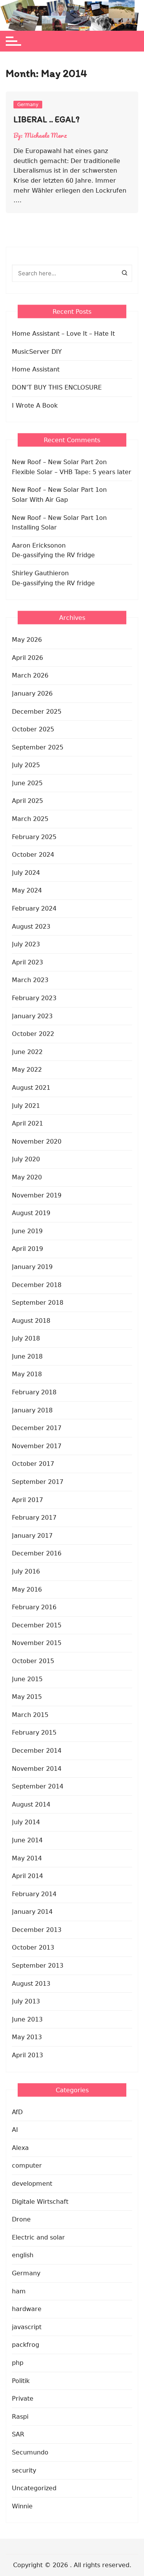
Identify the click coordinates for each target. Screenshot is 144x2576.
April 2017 (27, 1500)
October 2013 (33, 1947)
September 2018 (38, 1303)
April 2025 (27, 801)
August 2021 (31, 1088)
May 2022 (27, 1070)
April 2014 (27, 1876)
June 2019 (27, 1231)
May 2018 (27, 1374)
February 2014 (34, 1894)
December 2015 (37, 1625)
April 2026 (27, 658)
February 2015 (34, 1733)
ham (19, 2291)
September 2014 (38, 1786)
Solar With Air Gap (40, 500)
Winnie (22, 2506)
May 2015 (27, 1697)
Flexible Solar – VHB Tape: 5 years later (72, 472)
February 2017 (34, 1518)
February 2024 (34, 908)
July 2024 (26, 873)
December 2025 (37, 712)
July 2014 (26, 1822)
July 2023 (26, 944)
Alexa (20, 2148)
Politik (21, 2381)
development (32, 2184)
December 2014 (37, 1751)
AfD (17, 2112)
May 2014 (27, 1858)
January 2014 (32, 1912)
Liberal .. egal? (46, 119)
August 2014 (31, 1804)
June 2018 (27, 1356)
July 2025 (26, 765)
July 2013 (26, 2001)
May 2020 (27, 1177)
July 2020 (26, 1159)
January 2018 (32, 1410)
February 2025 (34, 837)
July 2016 (26, 1571)
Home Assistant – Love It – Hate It (63, 334)
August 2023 (31, 927)
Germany (28, 105)
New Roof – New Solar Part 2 (55, 462)
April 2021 (27, 1123)
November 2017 (37, 1446)
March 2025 (30, 819)
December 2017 (37, 1428)
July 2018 (26, 1338)
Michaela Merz (46, 135)
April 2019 (27, 1249)
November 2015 (37, 1643)
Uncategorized (34, 2488)
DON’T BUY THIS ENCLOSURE (57, 387)
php (18, 2363)
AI (15, 2130)
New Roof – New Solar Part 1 (55, 490)
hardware (27, 2309)
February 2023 (34, 998)
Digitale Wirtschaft (40, 2202)
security (24, 2470)
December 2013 (37, 1930)
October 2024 (33, 855)
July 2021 (26, 1106)
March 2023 (30, 980)
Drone (21, 2219)
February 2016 (34, 1607)
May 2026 (27, 640)
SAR (18, 2434)
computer (27, 2166)
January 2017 (32, 1536)
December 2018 (37, 1285)
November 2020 (37, 1141)
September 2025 (38, 747)
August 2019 (31, 1213)
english (23, 2255)
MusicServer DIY (37, 352)
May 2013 (27, 2037)
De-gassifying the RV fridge (53, 555)
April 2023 (27, 962)
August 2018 (31, 1321)
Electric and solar (38, 2237)
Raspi (20, 2417)
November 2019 (37, 1195)
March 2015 (30, 1715)
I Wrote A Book (35, 405)
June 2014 (27, 1840)
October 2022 (33, 1034)
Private (23, 2399)
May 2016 (27, 1589)
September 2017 (38, 1482)
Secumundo (30, 2452)
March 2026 (30, 675)
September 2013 (38, 1966)
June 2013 (27, 2019)
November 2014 (37, 1769)
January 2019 (32, 1267)
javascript (27, 2327)
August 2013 (31, 1984)
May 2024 (27, 890)
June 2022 (27, 1052)
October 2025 (33, 729)
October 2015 (33, 1661)
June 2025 (27, 783)
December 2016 (37, 1553)
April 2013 (27, 2055)
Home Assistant (36, 369)
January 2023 (32, 1016)
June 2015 (27, 1679)
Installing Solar (34, 527)
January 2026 (32, 694)
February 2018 (34, 1392)
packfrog (26, 2345)
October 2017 (33, 1464)
